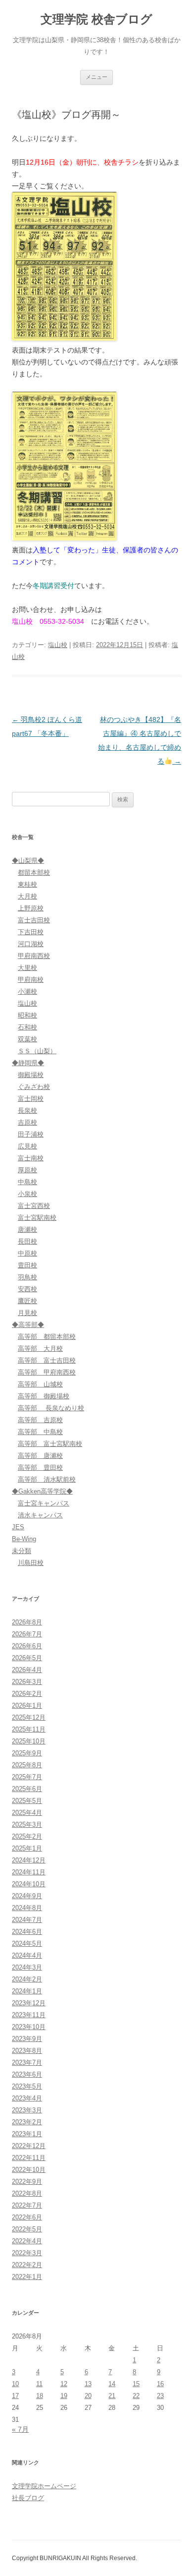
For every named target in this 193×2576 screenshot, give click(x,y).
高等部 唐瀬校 (40, 1456)
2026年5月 (27, 1658)
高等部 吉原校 (40, 1420)
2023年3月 (27, 2110)
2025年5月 (27, 1801)
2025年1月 (27, 1848)
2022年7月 (27, 2205)
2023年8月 (27, 2051)
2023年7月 (27, 2063)
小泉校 (27, 1194)
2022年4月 (27, 2241)
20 (88, 2396)
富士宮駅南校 (37, 1218)
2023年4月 (27, 2098)
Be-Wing (24, 1539)
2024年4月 (27, 1955)
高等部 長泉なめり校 (51, 1408)
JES (18, 1527)
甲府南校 (31, 980)
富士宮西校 (34, 1206)
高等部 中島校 (40, 1432)
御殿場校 (31, 1075)
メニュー (96, 77)
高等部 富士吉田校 (47, 1360)
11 (39, 2384)
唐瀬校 (27, 1229)
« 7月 (20, 2429)
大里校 (27, 968)
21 (112, 2396)
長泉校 (27, 1110)
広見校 (27, 1146)
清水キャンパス (40, 1515)
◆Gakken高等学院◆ (42, 1491)
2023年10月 (29, 2027)
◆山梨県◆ (28, 861)
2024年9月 (27, 1896)
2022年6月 (27, 2217)
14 (112, 2384)
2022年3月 (27, 2253)
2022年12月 (29, 2146)
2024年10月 (29, 1884)
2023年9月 (27, 2039)
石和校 (27, 1027)
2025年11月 (29, 1729)
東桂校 (27, 884)
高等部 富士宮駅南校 (50, 1444)
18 (40, 2396)
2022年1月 (27, 2277)
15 (136, 2384)
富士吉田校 (34, 920)
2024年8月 (27, 1908)
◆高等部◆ (28, 1325)
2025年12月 (29, 1717)
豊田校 (27, 1265)
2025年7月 (27, 1777)
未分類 (22, 1551)
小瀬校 (27, 991)
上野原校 (31, 908)
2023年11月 (29, 2015)
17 (15, 2396)
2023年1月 (27, 2134)
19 (64, 2396)
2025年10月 (29, 1741)
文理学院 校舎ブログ (96, 19)
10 (15, 2384)
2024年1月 (27, 1991)
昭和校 (27, 1015)
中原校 (27, 1253)
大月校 (27, 896)
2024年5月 (27, 1944)
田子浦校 (31, 1134)
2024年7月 (27, 1920)
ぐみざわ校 (34, 1087)
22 (136, 2396)
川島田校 (31, 1563)
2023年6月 (27, 2074)
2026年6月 (27, 1646)
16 (160, 2384)
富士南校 (31, 1158)
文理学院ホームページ (44, 2486)
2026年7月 (27, 1634)
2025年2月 (27, 1836)
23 (160, 2396)
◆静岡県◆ (28, 1063)
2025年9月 (27, 1753)
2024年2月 (27, 1979)
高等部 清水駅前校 (47, 1479)
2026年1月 (27, 1706)
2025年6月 (27, 1789)
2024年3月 (27, 1967)
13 (88, 2384)
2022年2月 (27, 2265)
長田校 (27, 1241)
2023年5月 (27, 2086)
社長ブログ (28, 2498)
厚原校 (27, 1170)
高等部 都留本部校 (47, 1337)
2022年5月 (27, 2229)
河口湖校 (31, 944)
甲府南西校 (34, 956)
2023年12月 (29, 2003)
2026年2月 (27, 1694)
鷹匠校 (27, 1301)
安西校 (27, 1289)
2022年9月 (27, 2182)
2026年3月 (27, 1682)
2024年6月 (27, 1932)
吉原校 (27, 1122)
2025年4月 (27, 1813)
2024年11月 (29, 1872)
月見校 (27, 1313)
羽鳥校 (27, 1277)
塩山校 (58, 645)
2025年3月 (27, 1825)
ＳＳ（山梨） (37, 1051)
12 (64, 2384)
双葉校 (27, 1039)
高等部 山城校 (40, 1384)
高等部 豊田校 (40, 1468)
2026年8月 (27, 1622)
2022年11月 (29, 2158)
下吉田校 (31, 932)
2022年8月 (27, 2193)
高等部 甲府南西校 (47, 1372)
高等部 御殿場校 (44, 1396)
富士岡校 (31, 1099)
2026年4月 (27, 1670)
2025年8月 (27, 1765)
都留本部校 (34, 872)
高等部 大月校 (40, 1348)
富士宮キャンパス (44, 1503)
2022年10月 (29, 2170)
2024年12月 (29, 1860)
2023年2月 (27, 2122)
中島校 (27, 1182)
